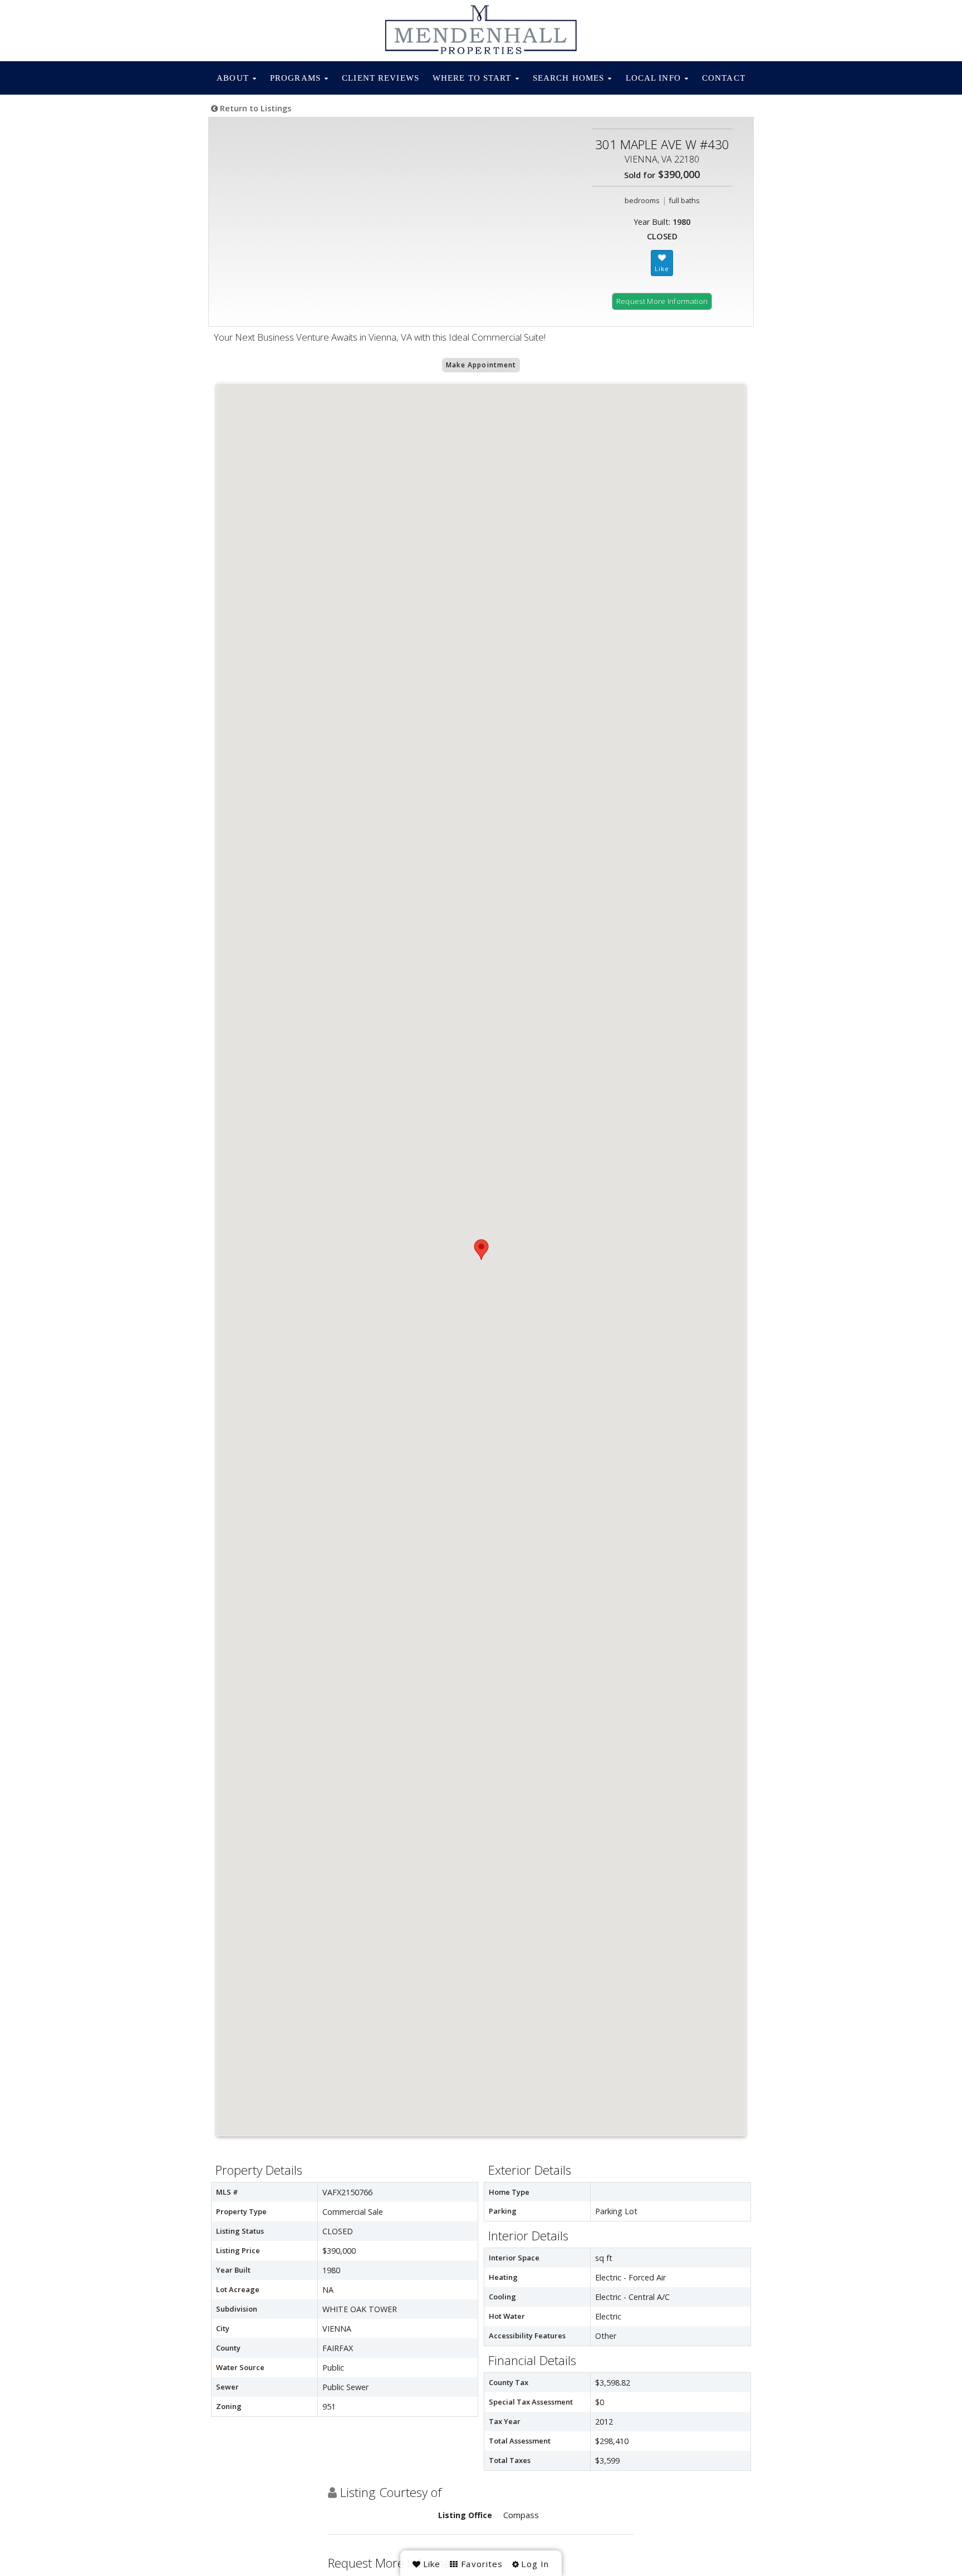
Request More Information (662, 301)
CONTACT (724, 78)
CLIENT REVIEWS (381, 78)
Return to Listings (254, 108)
